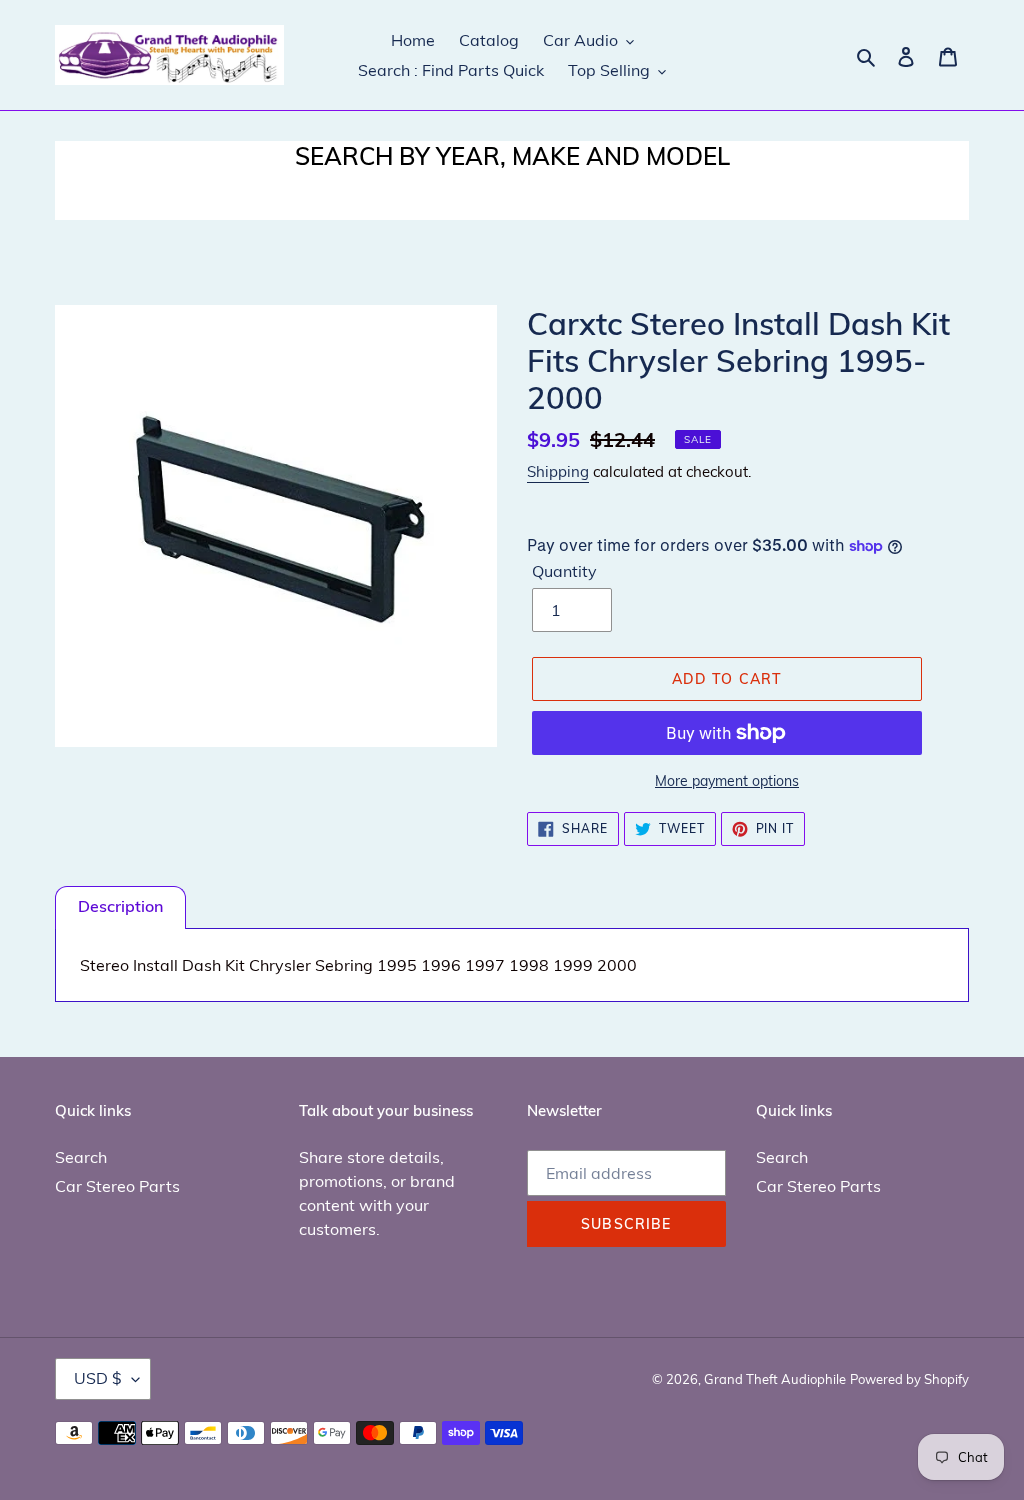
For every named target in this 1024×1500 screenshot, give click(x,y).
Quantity (564, 571)
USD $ (98, 1378)
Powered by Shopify (909, 1379)
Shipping (558, 471)
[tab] (120, 907)
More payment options (727, 781)
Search (81, 1157)
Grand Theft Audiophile (775, 1379)
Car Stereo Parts (117, 1186)
